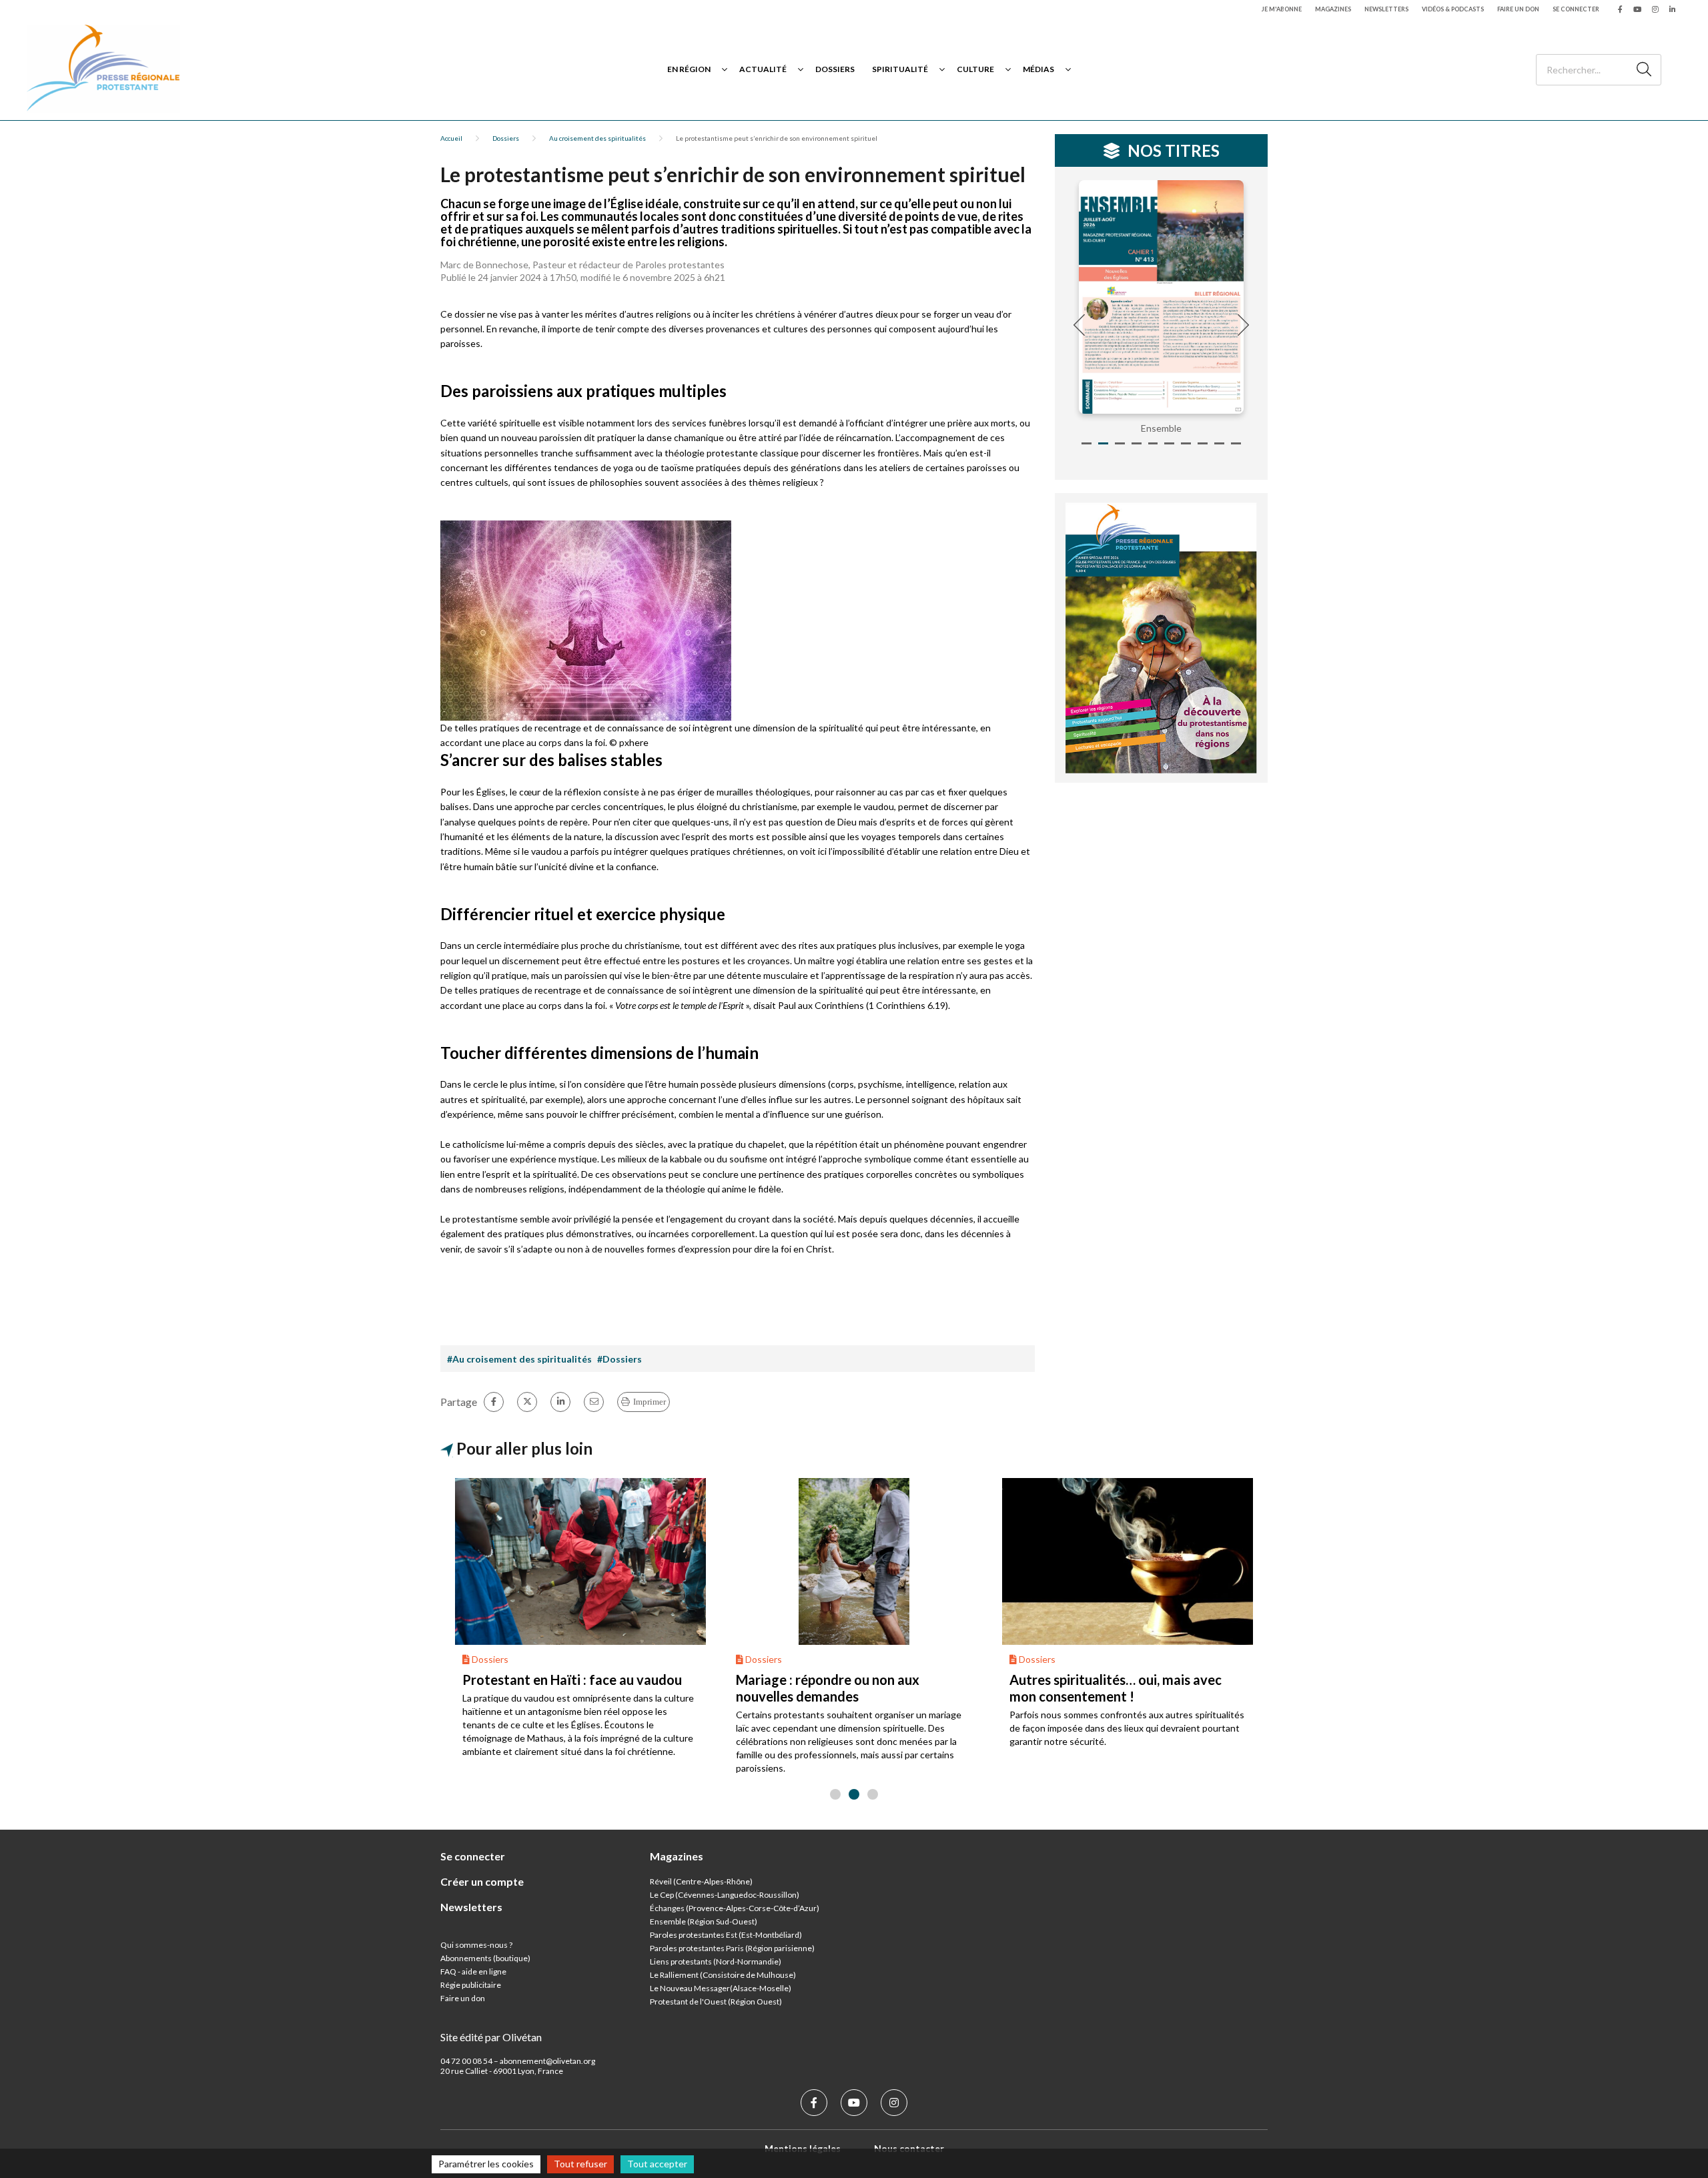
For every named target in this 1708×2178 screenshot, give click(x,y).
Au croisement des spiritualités (597, 138)
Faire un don (1518, 9)
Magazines (1333, 9)
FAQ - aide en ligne (473, 1971)
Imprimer (650, 1402)
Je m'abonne (1282, 9)
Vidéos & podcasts (1453, 9)
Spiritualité (900, 69)
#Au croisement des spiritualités (519, 1359)
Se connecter (1576, 9)
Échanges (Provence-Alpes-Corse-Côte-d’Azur (733, 1908)
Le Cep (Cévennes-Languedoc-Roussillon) (725, 1895)
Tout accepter (657, 2164)
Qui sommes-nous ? (476, 1945)
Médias (1038, 69)
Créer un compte (482, 1881)
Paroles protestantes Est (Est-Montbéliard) (726, 1935)
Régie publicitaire (471, 1985)
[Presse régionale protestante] (103, 69)
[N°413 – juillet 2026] (1162, 297)
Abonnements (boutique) (485, 1958)
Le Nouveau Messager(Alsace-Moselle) (721, 1988)
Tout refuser (580, 2164)
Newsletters (1386, 9)
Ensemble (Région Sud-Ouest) (704, 1921)
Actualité (763, 69)
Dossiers (835, 69)
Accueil (451, 138)
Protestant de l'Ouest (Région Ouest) (716, 2002)
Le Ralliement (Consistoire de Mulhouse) (723, 1975)
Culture (975, 69)
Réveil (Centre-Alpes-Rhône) (701, 1881)
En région (689, 69)
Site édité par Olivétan (491, 2037)
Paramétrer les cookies (486, 2164)
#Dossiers (619, 1359)
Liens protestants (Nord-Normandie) (716, 1961)
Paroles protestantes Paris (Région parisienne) (732, 1948)
